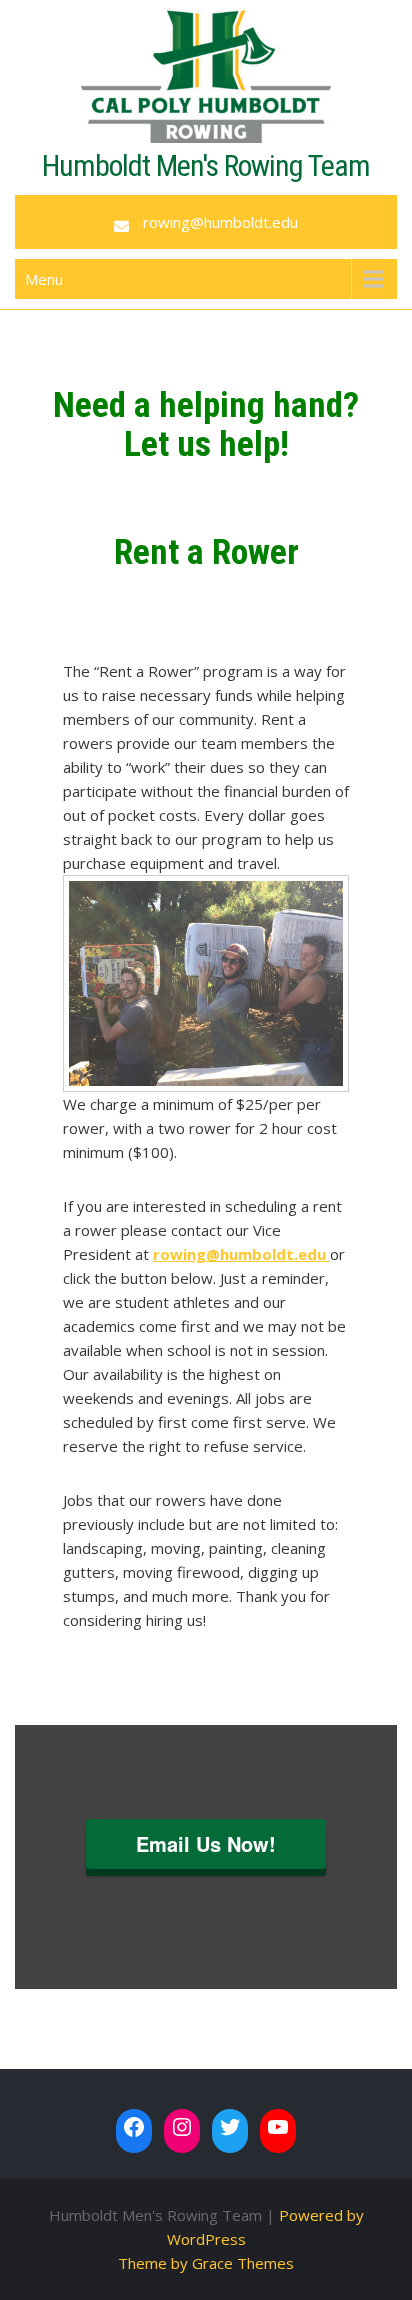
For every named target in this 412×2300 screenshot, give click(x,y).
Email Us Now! (206, 1843)
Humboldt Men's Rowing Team (206, 165)
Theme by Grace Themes (206, 2263)
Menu (44, 279)
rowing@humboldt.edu (220, 222)
